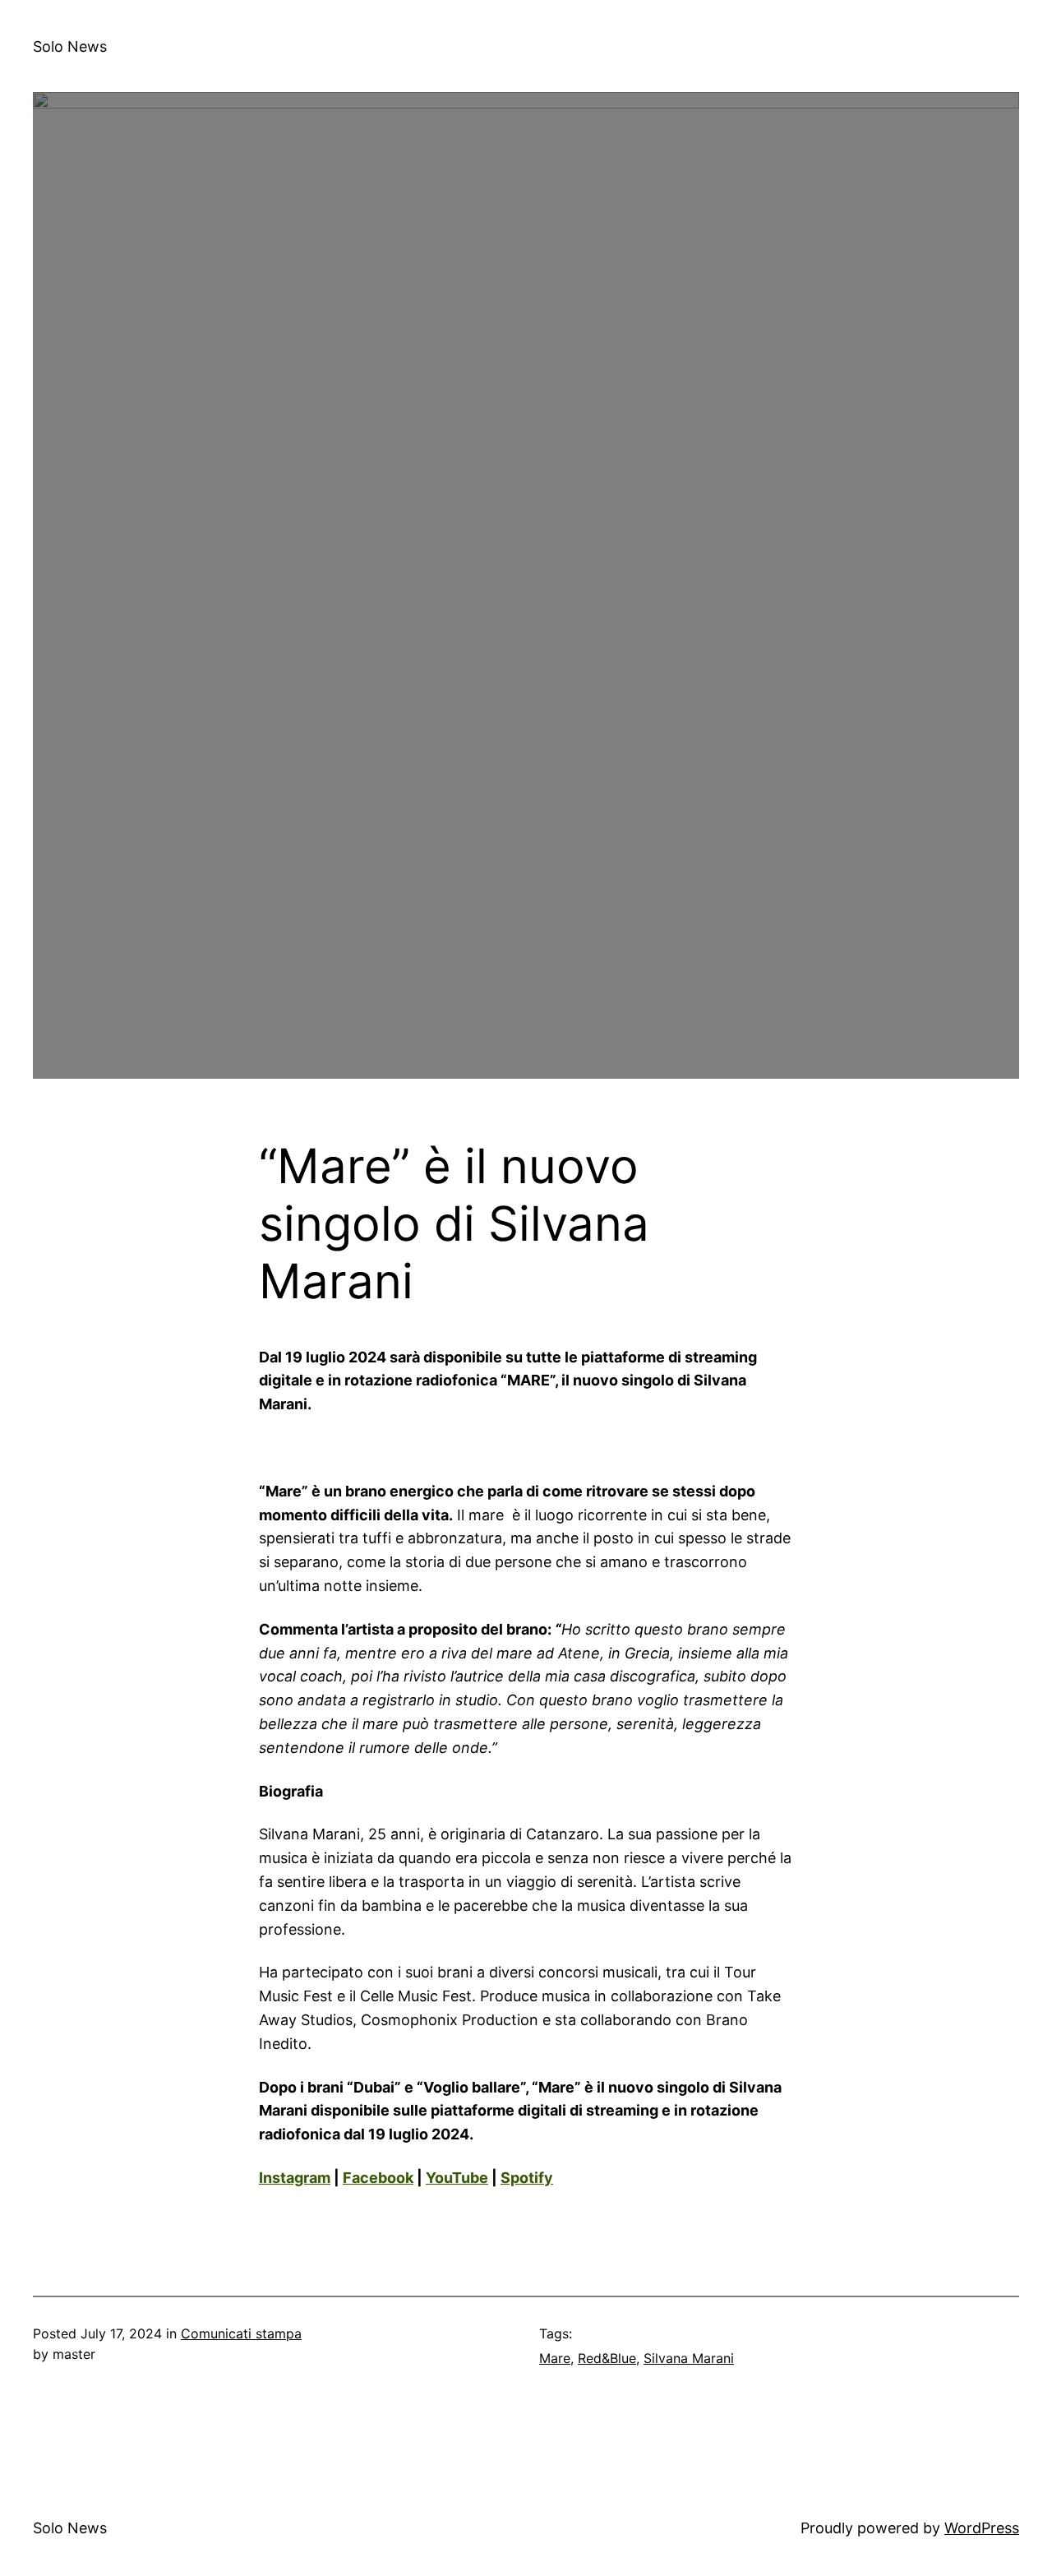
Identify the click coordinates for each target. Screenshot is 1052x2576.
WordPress (982, 2528)
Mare (555, 2358)
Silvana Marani (689, 2358)
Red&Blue (607, 2358)
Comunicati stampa (241, 2333)
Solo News (70, 46)
